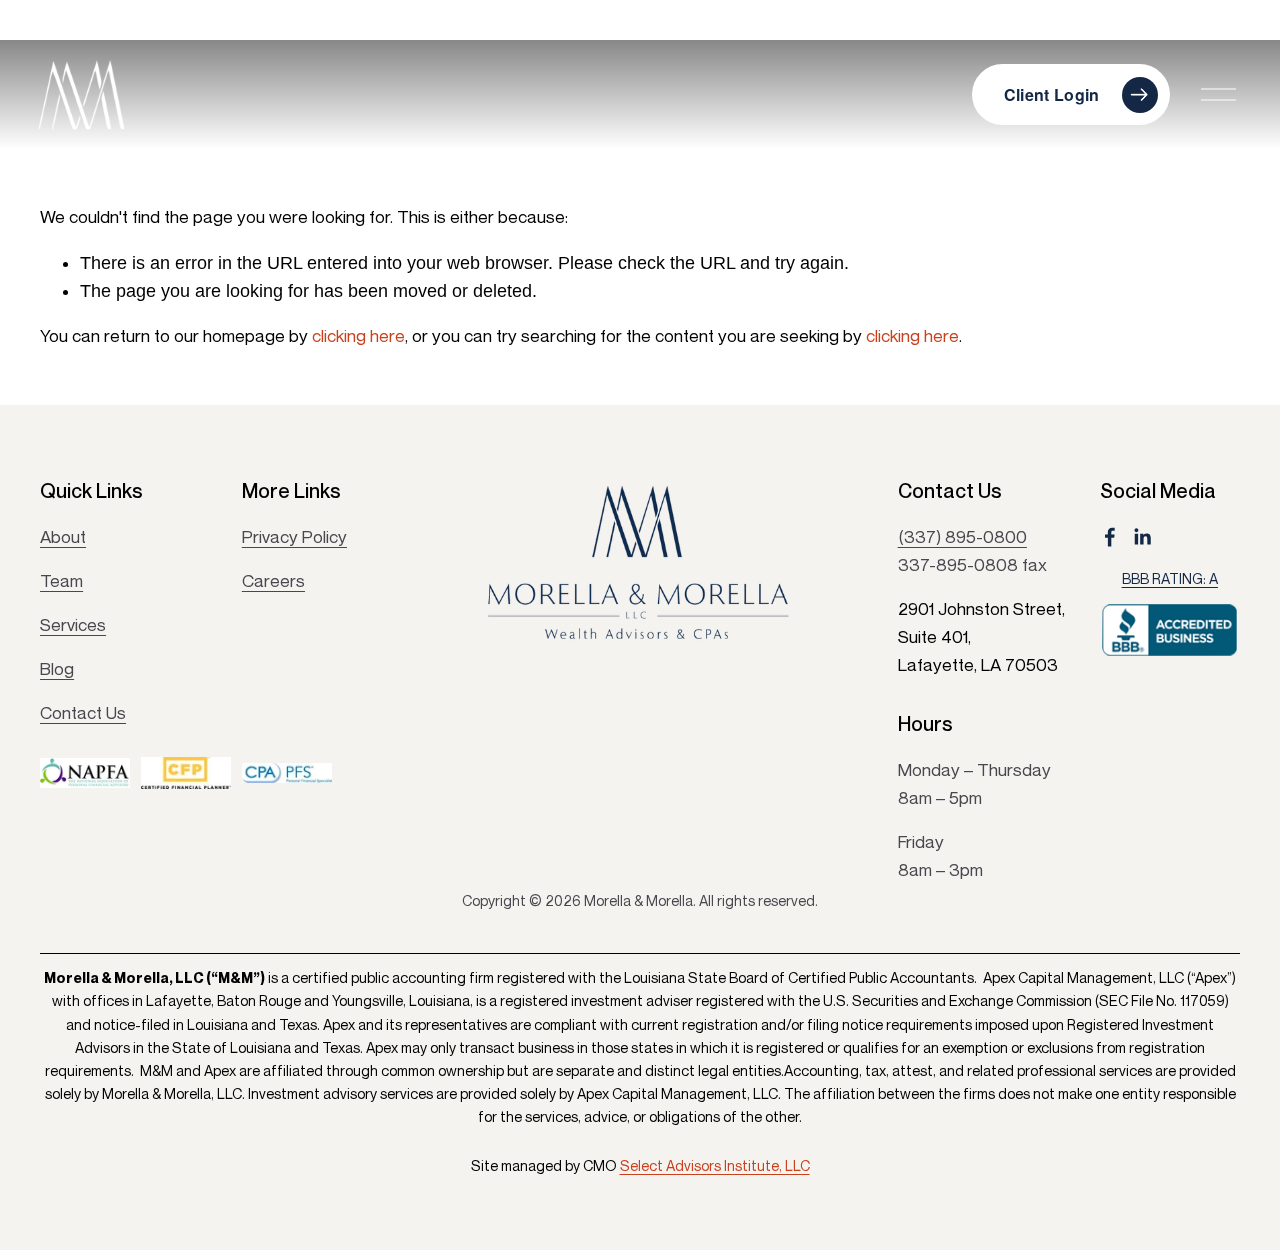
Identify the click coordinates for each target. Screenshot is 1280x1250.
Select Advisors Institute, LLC (715, 1165)
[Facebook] (1110, 537)
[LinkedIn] (1142, 537)
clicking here (358, 335)
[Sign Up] (800, 753)
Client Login (1052, 94)
